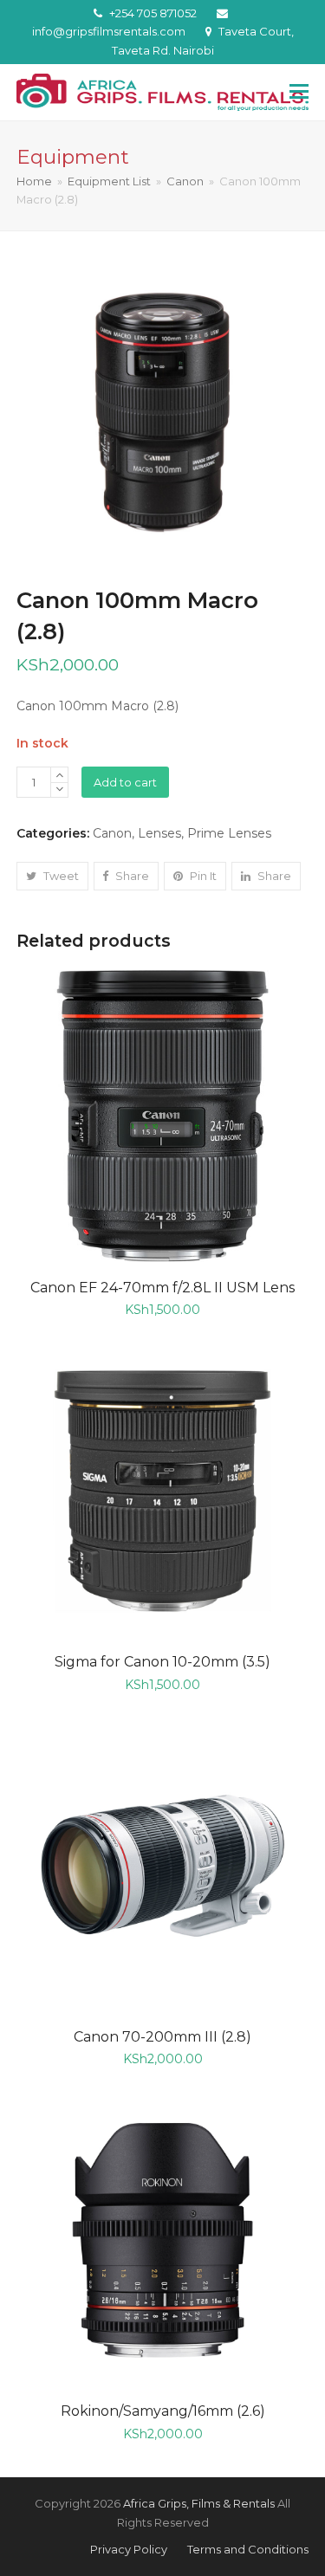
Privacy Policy (129, 2549)
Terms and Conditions (248, 2549)
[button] (299, 92)
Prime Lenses (229, 833)
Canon (112, 833)
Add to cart (125, 782)
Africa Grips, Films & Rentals (199, 2503)
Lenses (159, 833)
